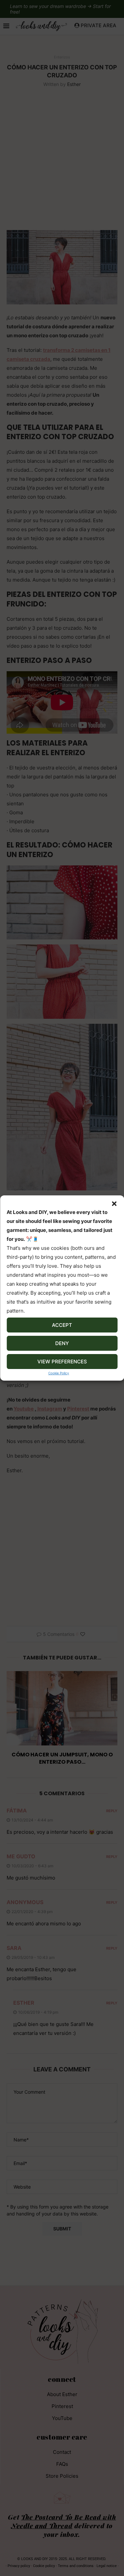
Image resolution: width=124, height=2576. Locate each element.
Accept (62, 1325)
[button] (114, 1204)
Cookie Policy (59, 1373)
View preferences (62, 1362)
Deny (62, 1343)
